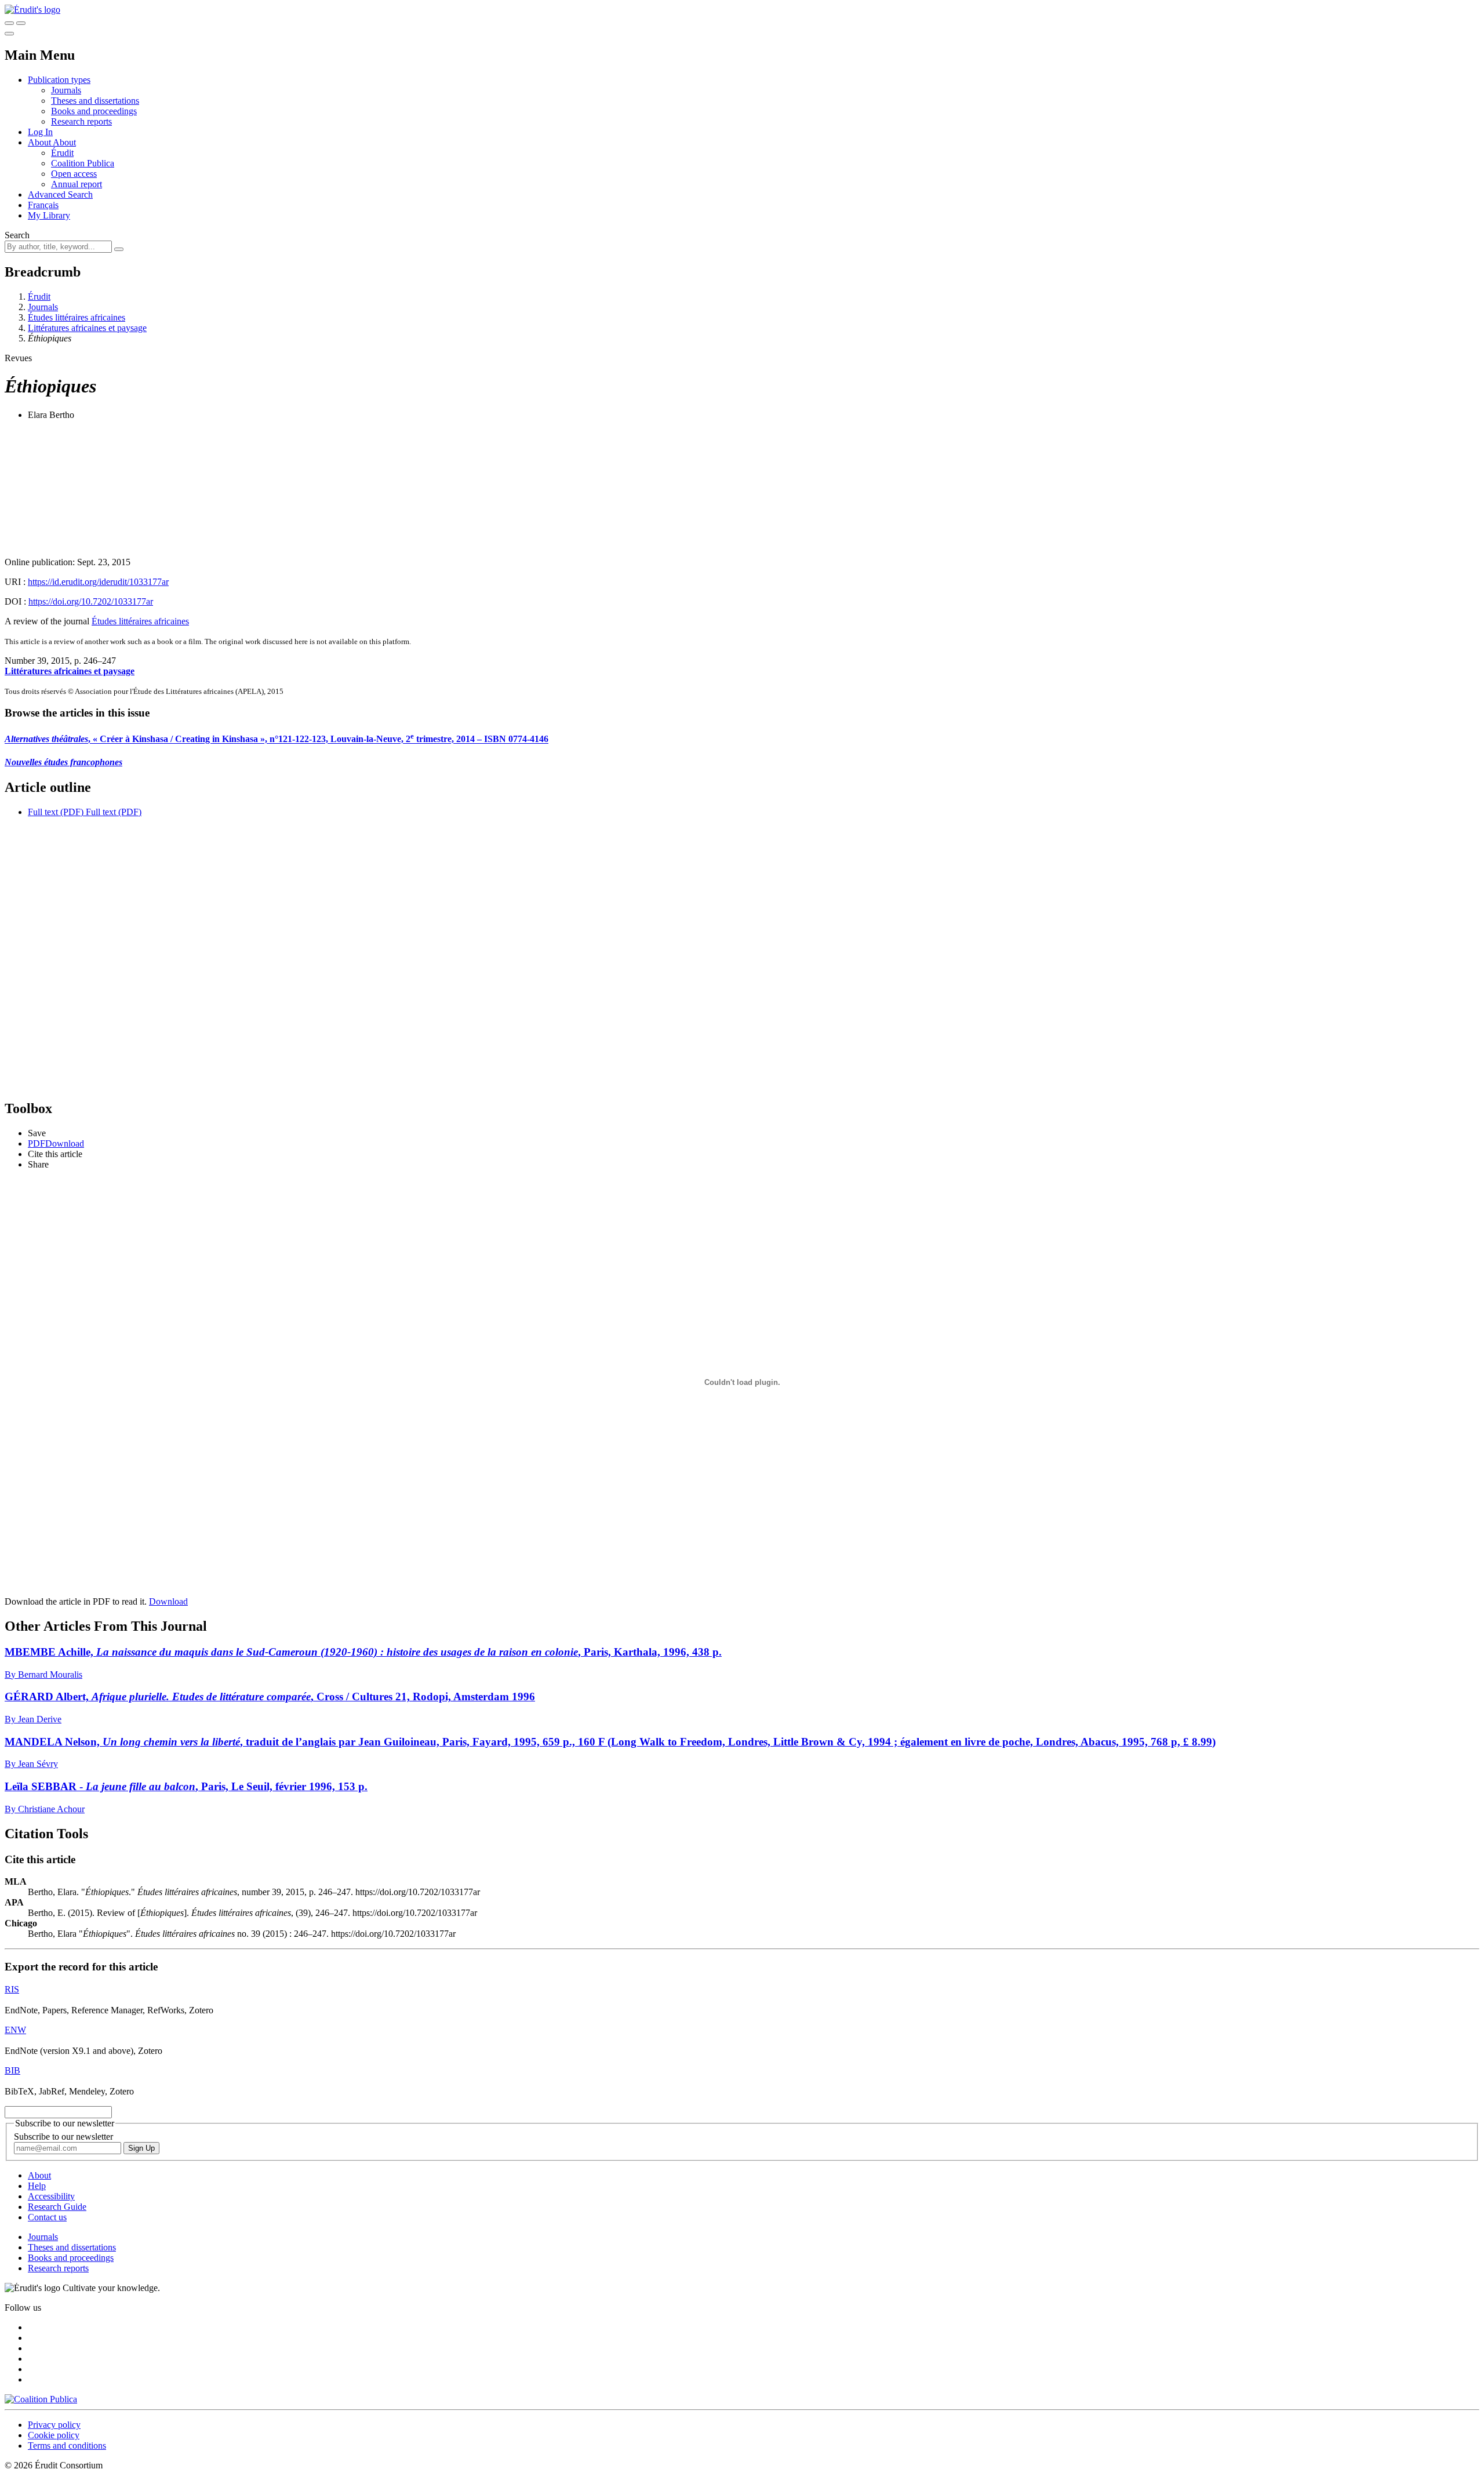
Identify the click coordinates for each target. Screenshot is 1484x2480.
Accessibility (51, 2196)
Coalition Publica (83, 163)
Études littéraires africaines (77, 317)
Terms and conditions (67, 2446)
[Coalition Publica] (41, 2399)
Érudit (62, 153)
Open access (74, 174)
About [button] (40, 142)
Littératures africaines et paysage (87, 328)
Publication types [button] (59, 80)
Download (168, 1601)
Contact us (47, 2217)
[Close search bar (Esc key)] (21, 23)
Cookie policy (54, 2435)
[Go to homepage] (32, 10)
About (64, 142)
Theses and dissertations (95, 101)
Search (17, 235)
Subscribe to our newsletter (63, 2137)
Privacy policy (54, 2425)
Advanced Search (60, 194)
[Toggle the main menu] (9, 34)
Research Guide (57, 2207)
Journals (66, 90)
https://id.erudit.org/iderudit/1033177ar (98, 582)
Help (37, 2186)
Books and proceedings (94, 111)
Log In (40, 132)
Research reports (81, 121)
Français (43, 205)
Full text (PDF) (56, 812)
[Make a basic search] (9, 23)
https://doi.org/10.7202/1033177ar (91, 601)
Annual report (77, 184)
